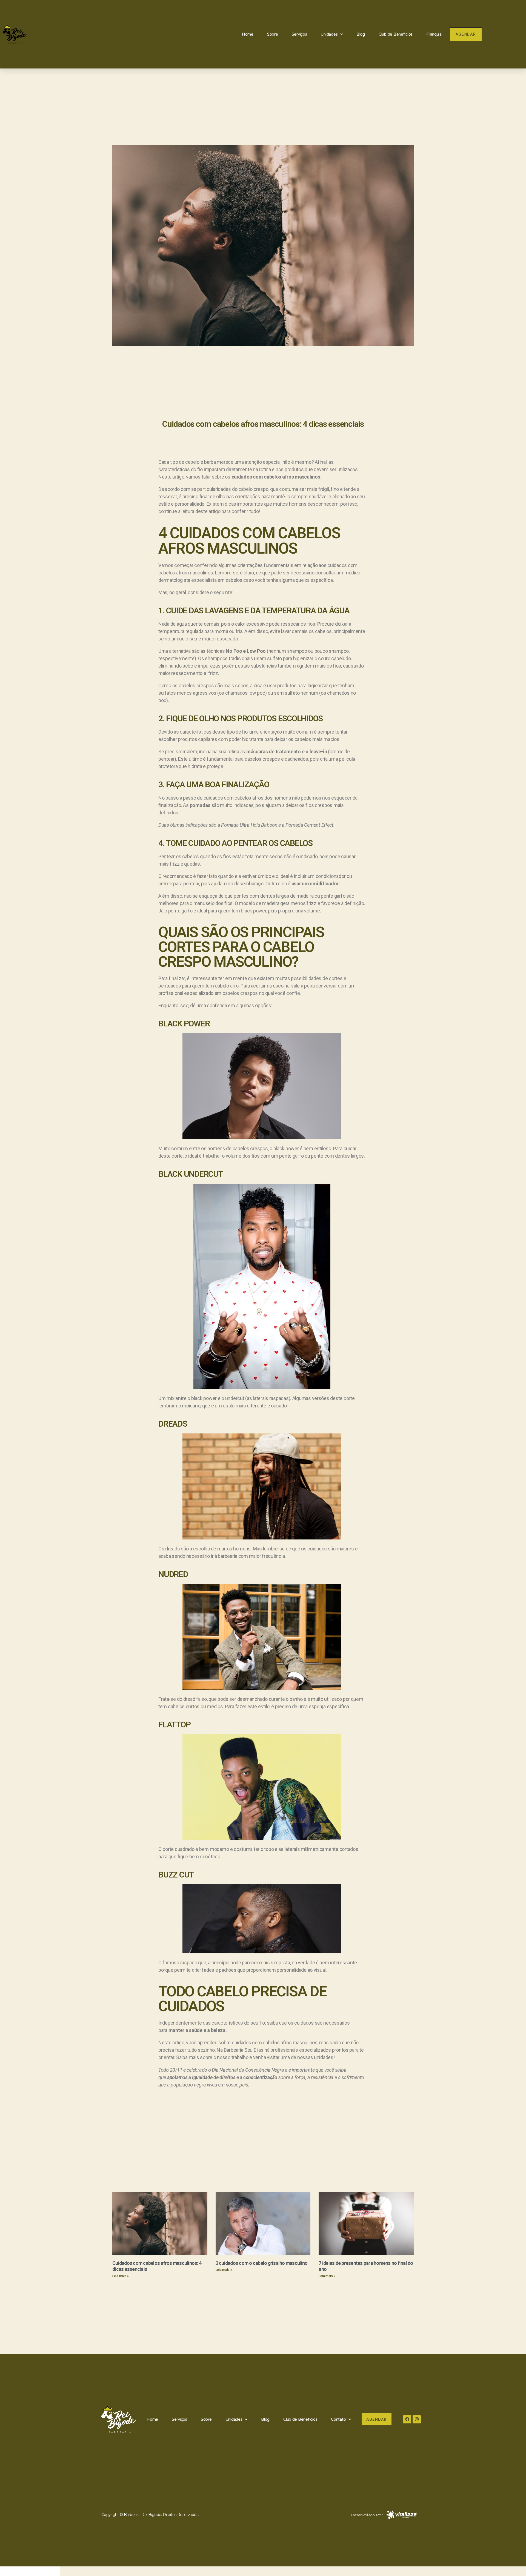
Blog (361, 34)
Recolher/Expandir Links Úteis (30, 2571)
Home (248, 34)
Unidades (329, 34)
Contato (338, 2419)
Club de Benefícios (396, 34)
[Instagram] (417, 2419)
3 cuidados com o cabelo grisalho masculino (262, 2263)
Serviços (299, 34)
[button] (466, 34)
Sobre (273, 34)
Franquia (434, 34)
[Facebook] (407, 2419)
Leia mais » (121, 2276)
